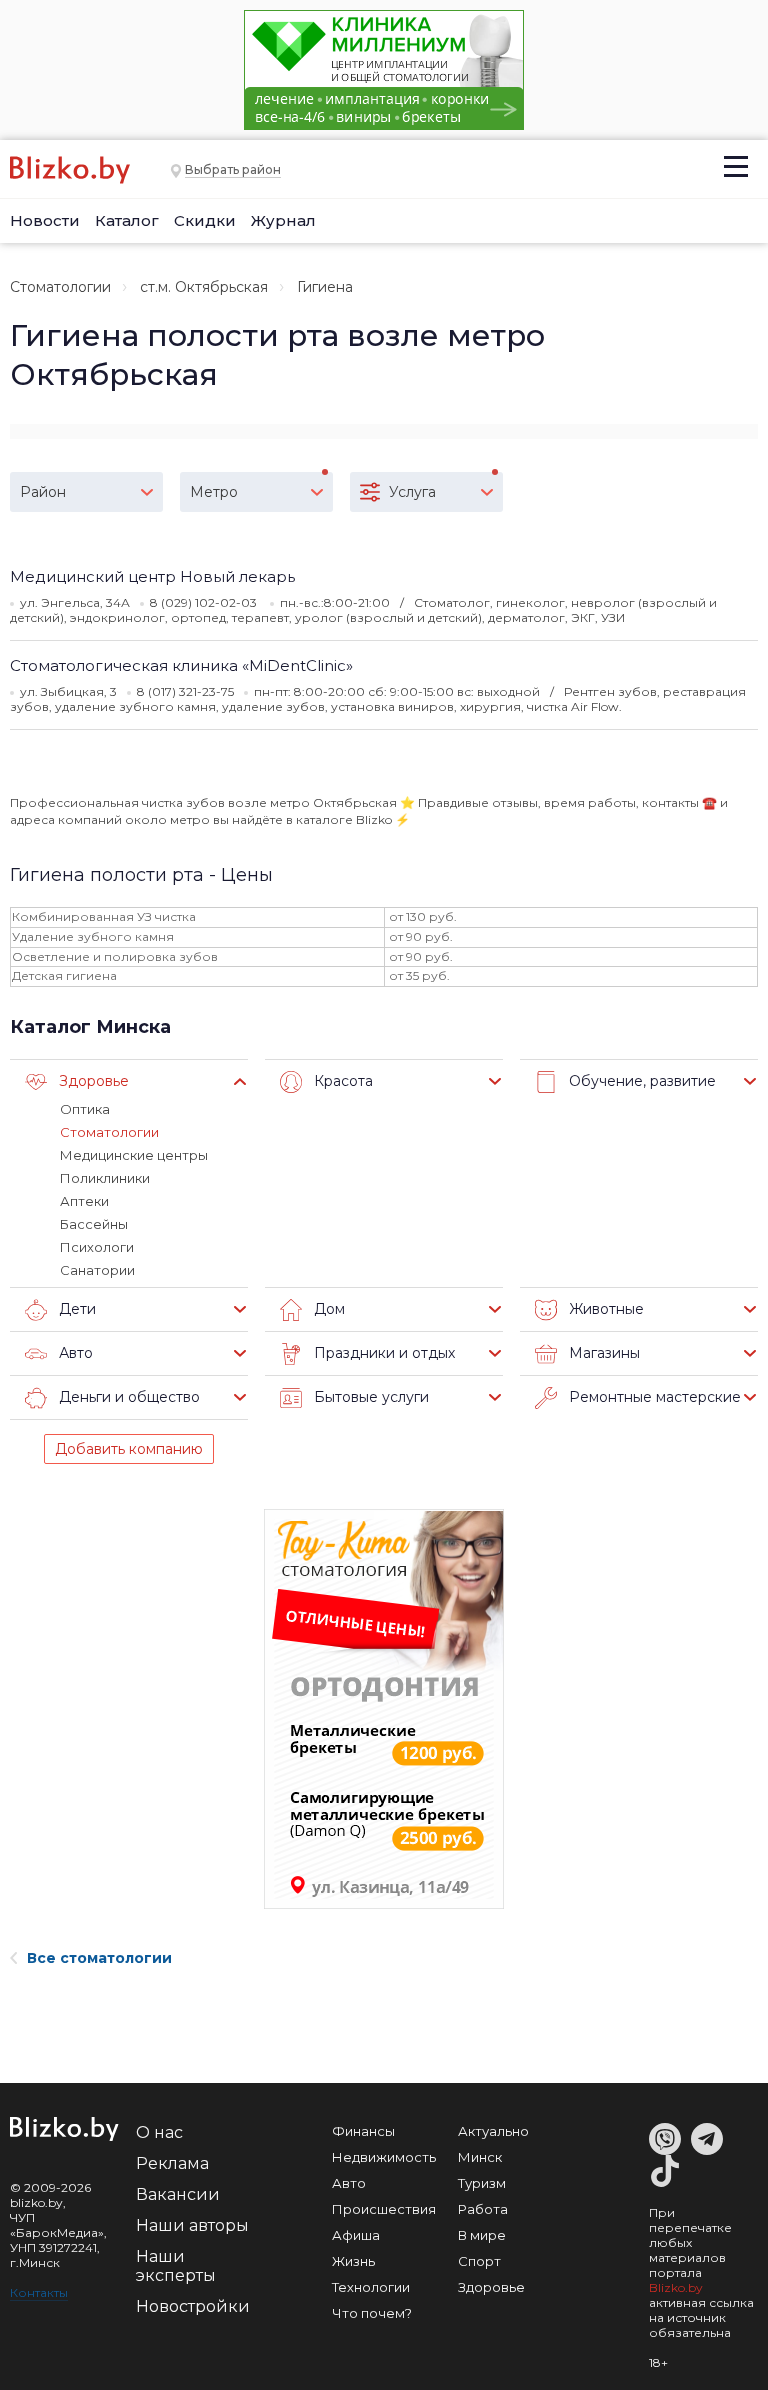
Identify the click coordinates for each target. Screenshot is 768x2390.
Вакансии (178, 2194)
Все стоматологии (99, 1958)
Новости (45, 220)
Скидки (205, 220)
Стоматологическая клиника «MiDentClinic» (181, 665)
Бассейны (94, 1224)
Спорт (479, 2261)
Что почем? (372, 2313)
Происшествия (384, 2209)
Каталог (127, 220)
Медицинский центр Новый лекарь (152, 576)
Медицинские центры (134, 1155)
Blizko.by (676, 2287)
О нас (159, 2132)
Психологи (97, 1247)
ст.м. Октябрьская (204, 287)
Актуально (493, 2131)
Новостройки (193, 2306)
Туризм (482, 2183)
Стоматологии (60, 287)
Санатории (97, 1270)
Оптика (85, 1109)
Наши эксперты (176, 2266)
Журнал (283, 220)
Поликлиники (105, 1178)
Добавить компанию (129, 1449)
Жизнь (353, 2261)
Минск (480, 2157)
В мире (482, 2235)
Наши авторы (192, 2225)
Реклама (172, 2163)
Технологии (371, 2287)
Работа (483, 2209)
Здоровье (491, 2287)
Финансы (363, 2131)
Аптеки (84, 1201)
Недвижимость (384, 2157)
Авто (349, 2183)
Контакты (39, 2292)
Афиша (356, 2235)
